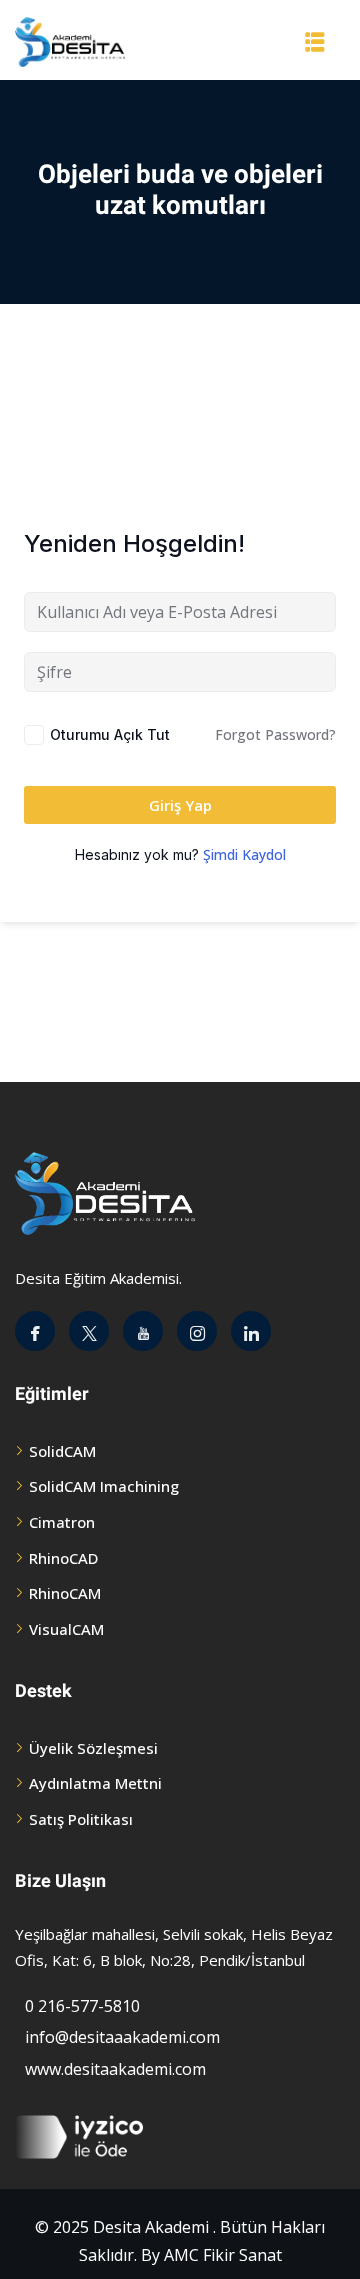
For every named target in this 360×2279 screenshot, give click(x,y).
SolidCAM (62, 1451)
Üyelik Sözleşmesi (93, 1748)
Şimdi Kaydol (244, 854)
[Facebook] (35, 1331)
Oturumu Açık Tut (110, 734)
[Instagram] (197, 1331)
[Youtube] (143, 1331)
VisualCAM (66, 1629)
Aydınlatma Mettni (95, 1783)
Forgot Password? (275, 734)
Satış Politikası (81, 1819)
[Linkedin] (251, 1331)
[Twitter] (89, 1331)
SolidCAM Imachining (104, 1486)
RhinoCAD (63, 1558)
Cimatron (62, 1522)
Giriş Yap (180, 805)
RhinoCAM (65, 1593)
